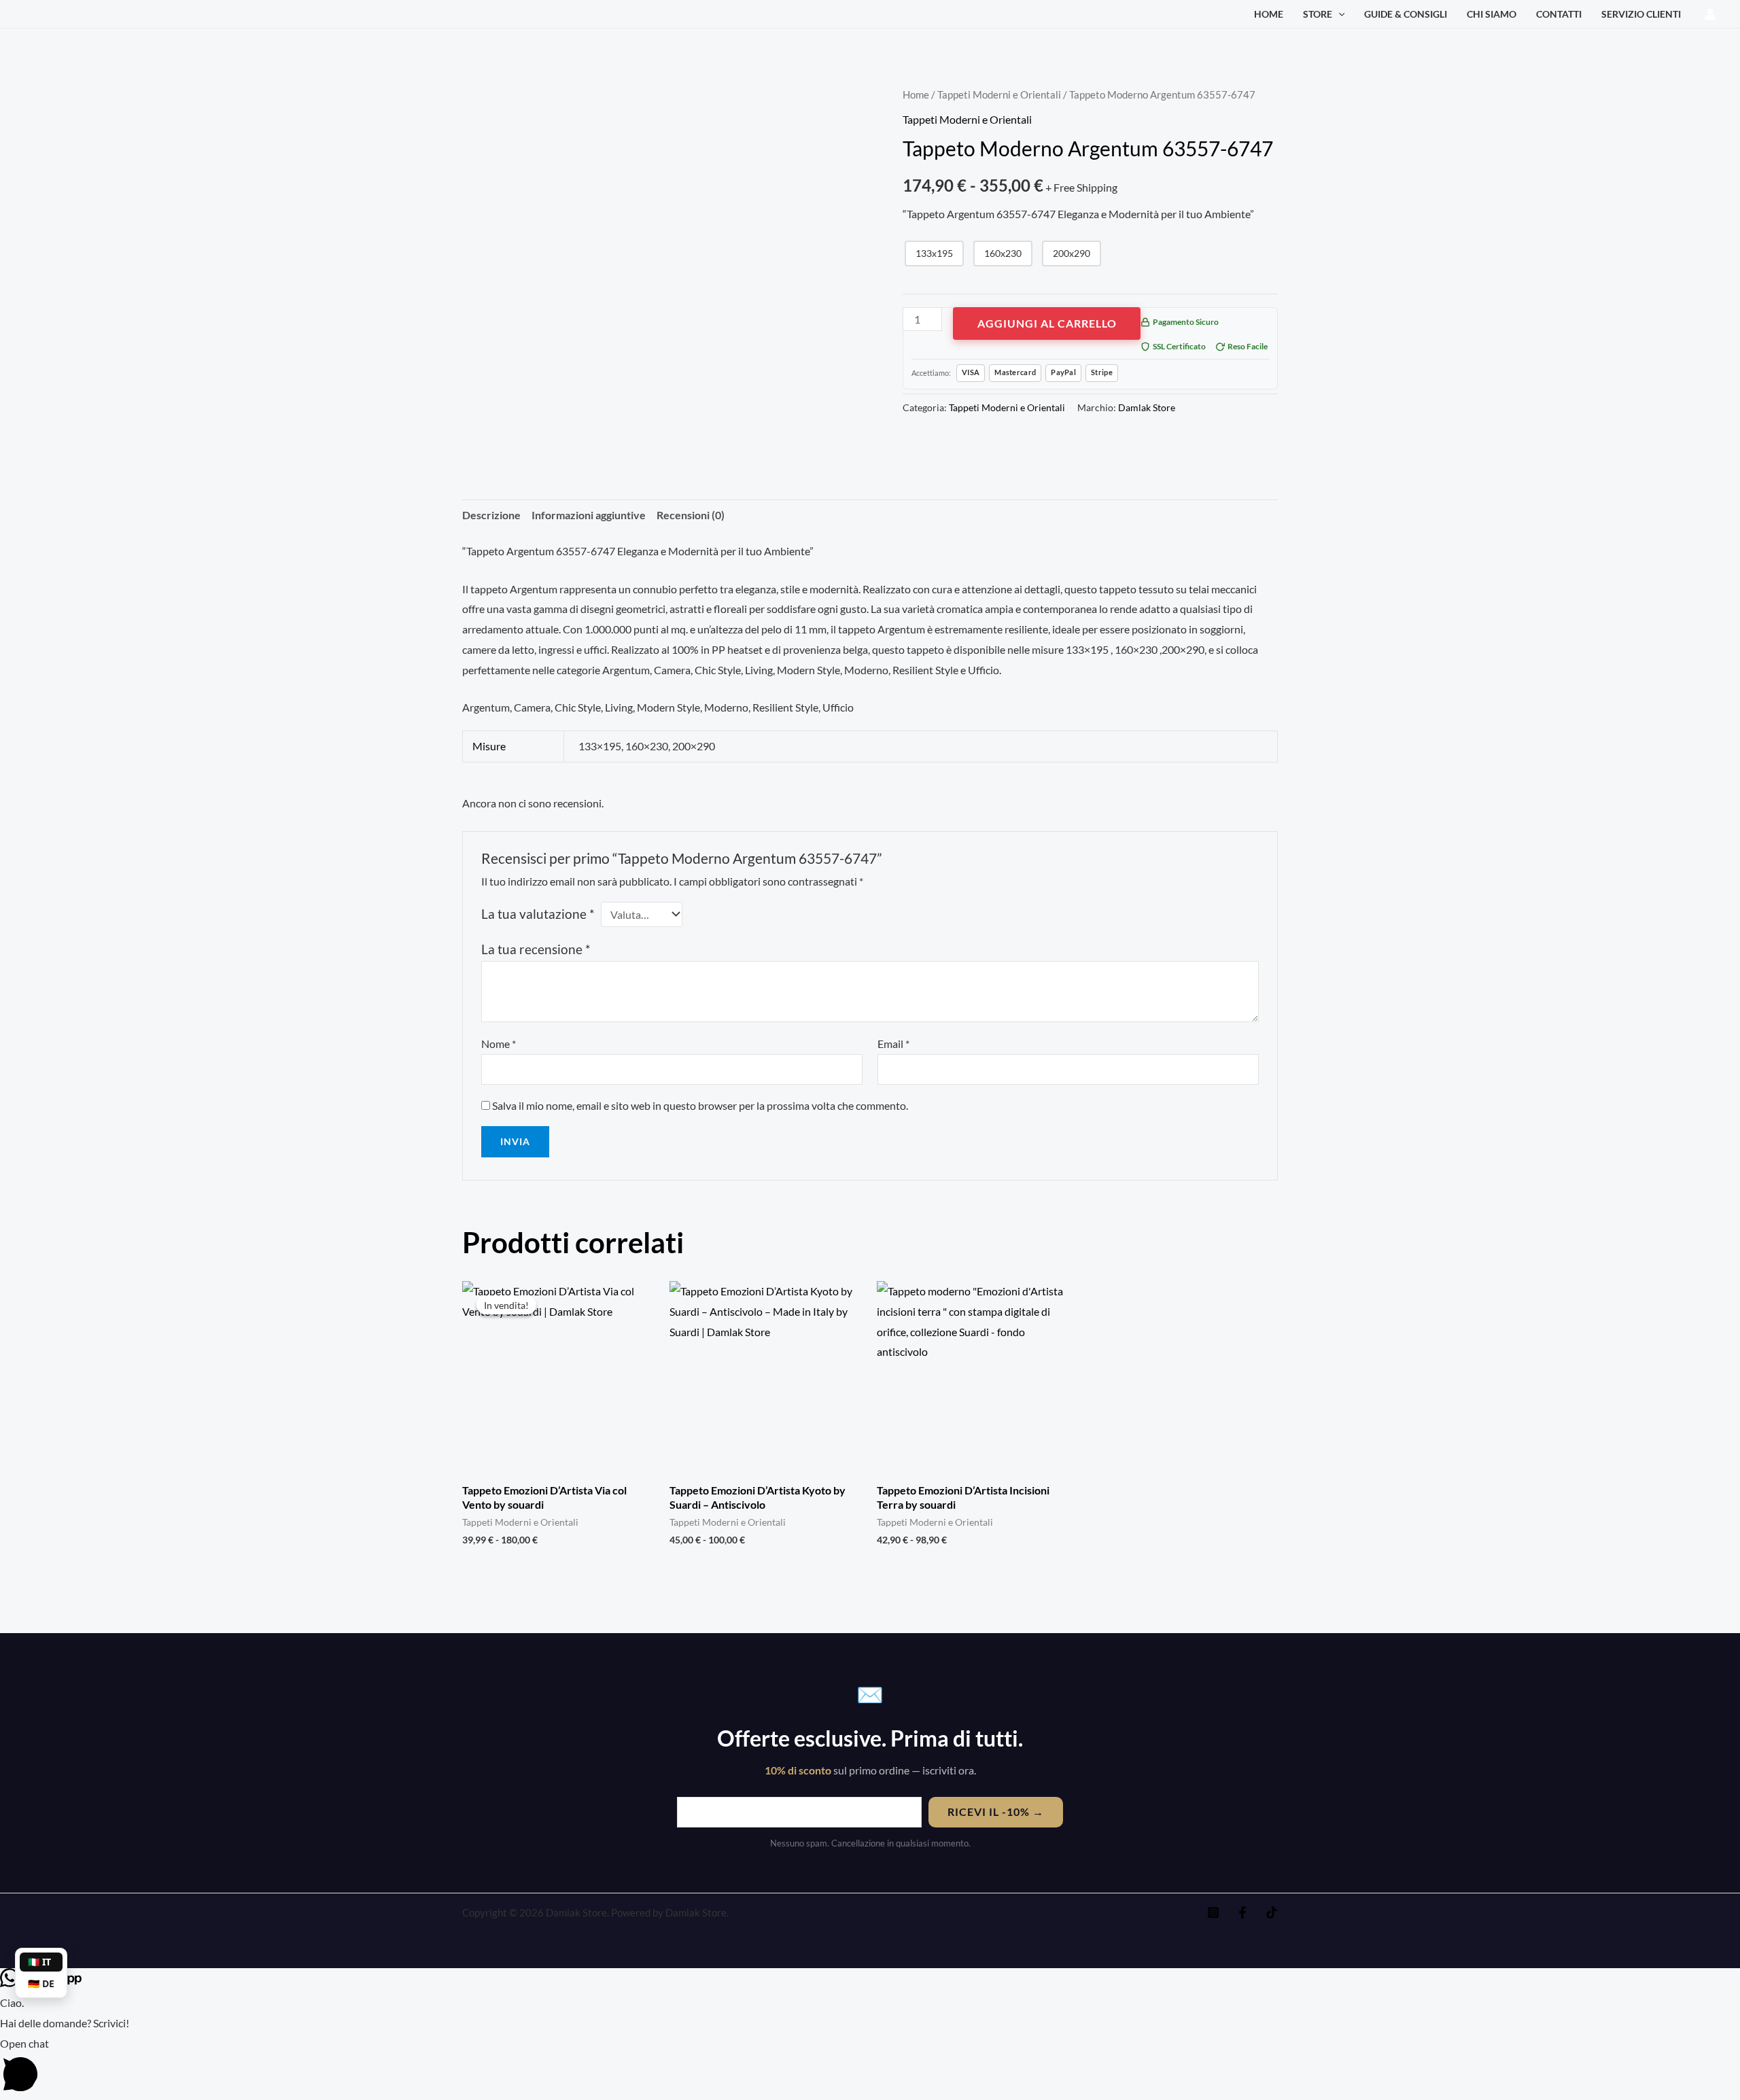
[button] (1339, 14)
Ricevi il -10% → (996, 1812)
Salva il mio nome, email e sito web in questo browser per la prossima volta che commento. (700, 1105)
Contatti (1559, 14)
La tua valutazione (538, 914)
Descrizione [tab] (491, 515)
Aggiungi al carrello (1047, 323)
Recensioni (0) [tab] (691, 515)
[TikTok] (1272, 1912)
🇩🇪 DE (41, 1983)
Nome (499, 1044)
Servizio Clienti (1641, 14)
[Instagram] (1213, 1912)
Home (1269, 14)
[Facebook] (1242, 1912)
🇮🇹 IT (39, 1962)
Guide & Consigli (1406, 14)
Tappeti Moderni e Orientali (999, 94)
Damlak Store (1147, 407)
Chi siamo (1492, 14)
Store (1318, 14)
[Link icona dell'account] (1710, 14)
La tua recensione (536, 949)
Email (893, 1044)
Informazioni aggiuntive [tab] (589, 515)
